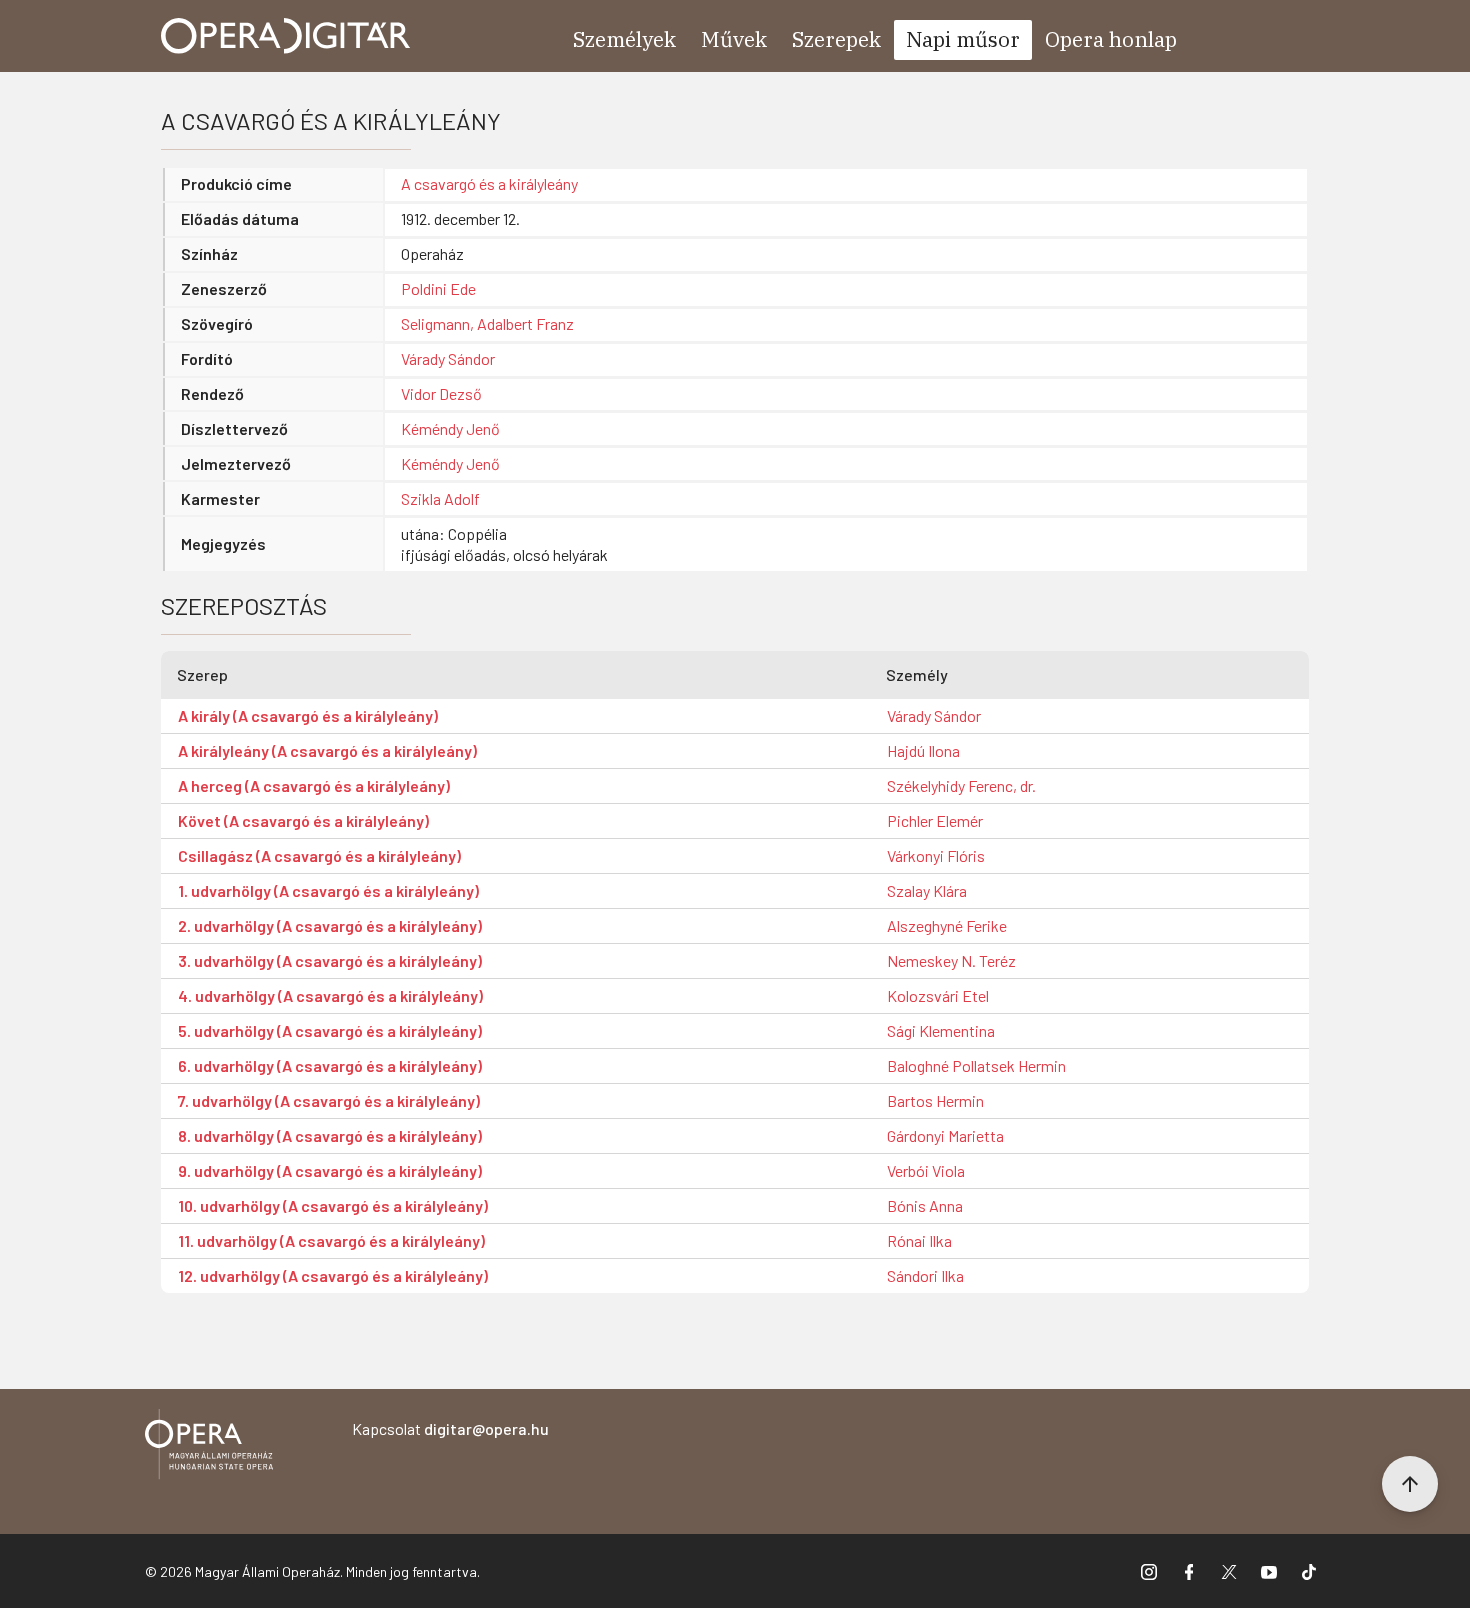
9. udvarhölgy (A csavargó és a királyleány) (330, 1170)
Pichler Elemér (935, 820)
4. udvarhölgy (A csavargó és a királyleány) (330, 995)
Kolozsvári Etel (938, 995)
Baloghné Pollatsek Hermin (976, 1065)
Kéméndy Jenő (450, 428)
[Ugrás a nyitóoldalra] (286, 36)
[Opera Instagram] (1149, 1571)
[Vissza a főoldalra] (209, 1447)
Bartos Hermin (935, 1100)
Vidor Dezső (441, 393)
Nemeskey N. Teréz (951, 960)
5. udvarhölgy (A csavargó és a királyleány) (330, 1030)
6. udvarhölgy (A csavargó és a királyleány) (330, 1065)
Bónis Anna (925, 1205)
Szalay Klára (927, 890)
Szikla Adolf (440, 498)
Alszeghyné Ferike (947, 925)
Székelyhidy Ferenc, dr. (961, 785)
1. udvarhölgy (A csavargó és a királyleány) (328, 890)
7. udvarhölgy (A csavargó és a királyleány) (329, 1100)
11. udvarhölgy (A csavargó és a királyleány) (331, 1240)
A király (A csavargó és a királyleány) (308, 715)
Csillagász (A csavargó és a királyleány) (319, 855)
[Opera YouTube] (1269, 1571)
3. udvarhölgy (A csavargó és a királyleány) (330, 960)
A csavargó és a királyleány (489, 183)
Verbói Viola (926, 1170)
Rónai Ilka (919, 1240)
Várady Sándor (448, 358)
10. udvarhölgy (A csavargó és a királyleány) (333, 1205)
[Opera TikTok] (1309, 1571)
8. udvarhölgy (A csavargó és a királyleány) (330, 1135)
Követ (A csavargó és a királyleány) (303, 820)
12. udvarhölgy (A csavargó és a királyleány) (333, 1275)
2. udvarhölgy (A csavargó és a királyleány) (330, 925)
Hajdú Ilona (923, 750)
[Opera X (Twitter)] (1229, 1571)
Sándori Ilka (925, 1275)
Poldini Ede (438, 288)
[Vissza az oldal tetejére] (1410, 1484)
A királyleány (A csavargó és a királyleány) (327, 750)
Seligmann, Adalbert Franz (487, 323)
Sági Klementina (941, 1030)
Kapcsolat (450, 1428)
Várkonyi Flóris (936, 855)
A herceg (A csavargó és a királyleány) (314, 785)
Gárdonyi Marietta (945, 1135)
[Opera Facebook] (1189, 1571)
